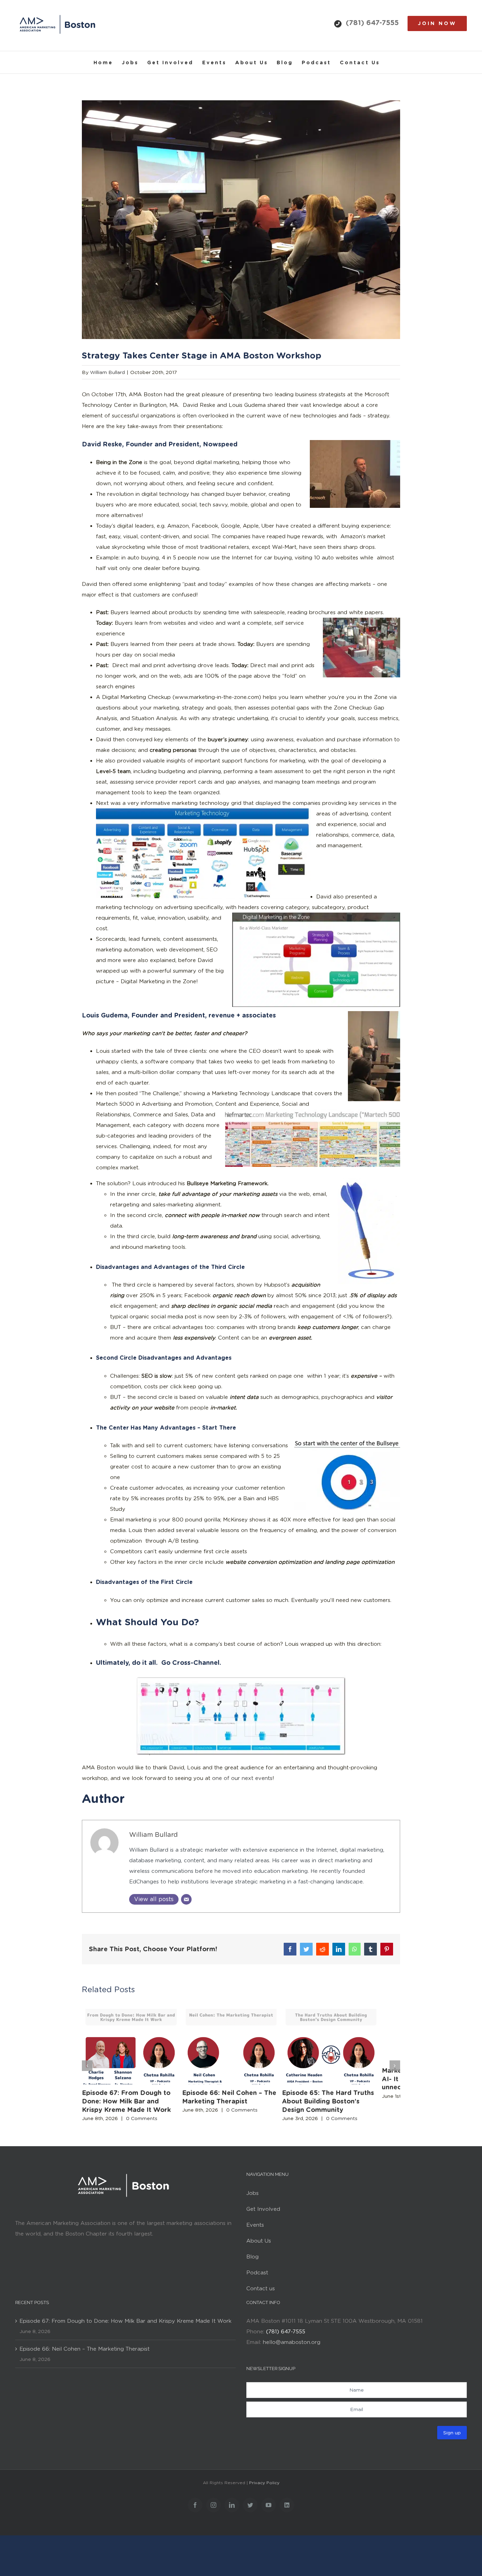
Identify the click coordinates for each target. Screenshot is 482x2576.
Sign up (452, 2438)
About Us (259, 2246)
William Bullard (107, 372)
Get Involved (263, 2214)
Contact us (261, 2293)
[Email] (186, 1899)
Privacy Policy (264, 2488)
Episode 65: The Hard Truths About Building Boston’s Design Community (346, 2106)
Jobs (252, 2198)
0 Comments (142, 2124)
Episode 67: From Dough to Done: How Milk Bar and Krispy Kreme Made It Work (131, 2106)
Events (255, 2230)
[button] (87, 2068)
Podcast (257, 2278)
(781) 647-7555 (372, 23)
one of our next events (242, 1778)
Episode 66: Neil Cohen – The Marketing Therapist (85, 2354)
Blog (252, 2262)
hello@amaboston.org (292, 2347)
